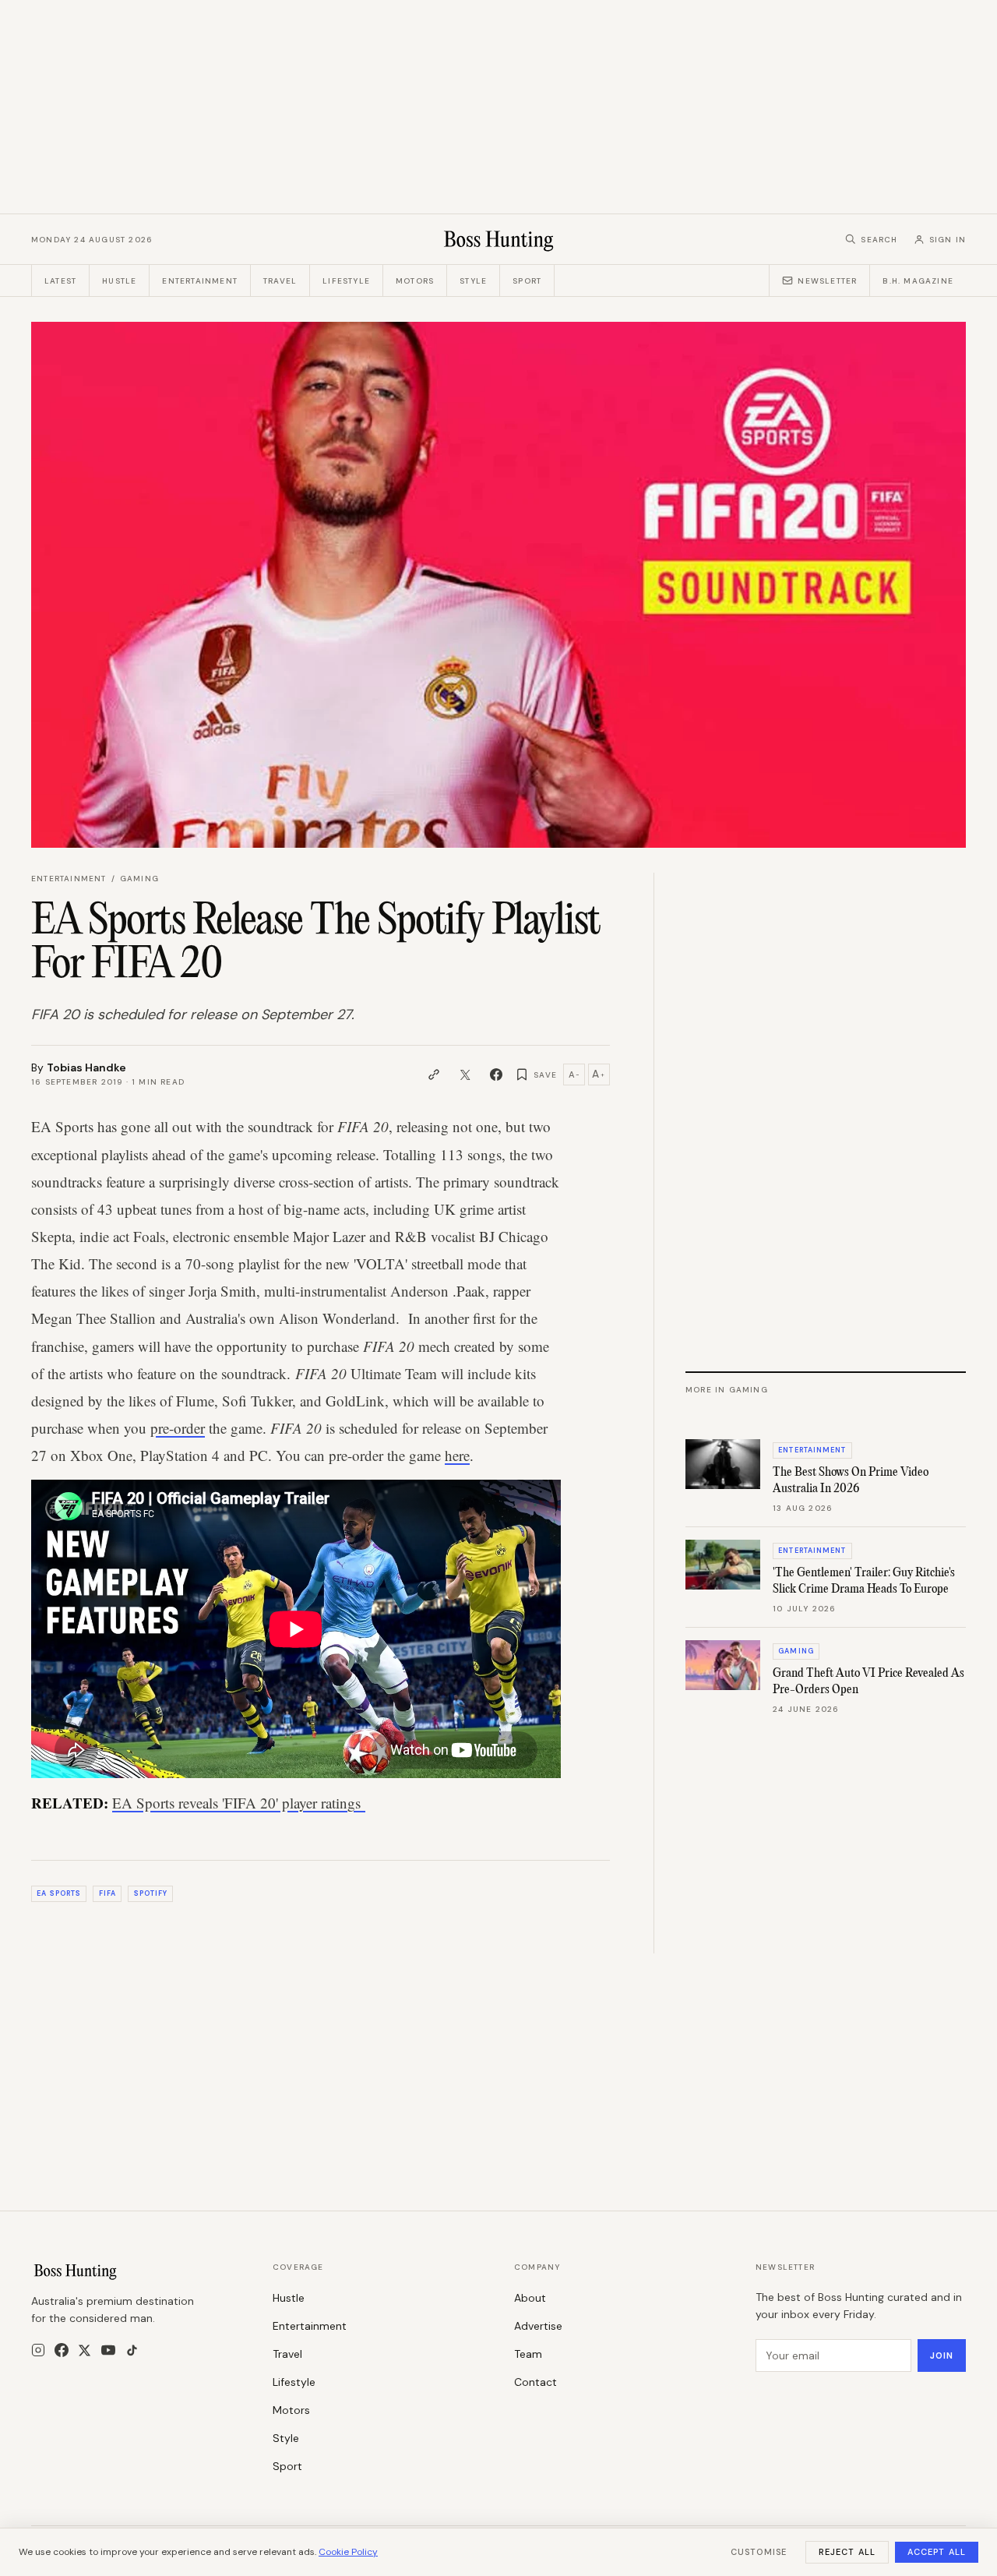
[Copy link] (434, 1075)
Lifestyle (346, 281)
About (530, 2298)
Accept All (937, 2552)
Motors (415, 281)
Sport (527, 281)
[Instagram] (38, 2350)
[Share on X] (465, 1075)
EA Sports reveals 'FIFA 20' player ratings (239, 1803)
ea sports (59, 1893)
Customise (759, 2552)
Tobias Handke (86, 1067)
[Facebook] (62, 2350)
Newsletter (827, 281)
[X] (85, 2350)
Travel (280, 281)
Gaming (139, 879)
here (457, 1455)
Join (942, 2355)
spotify (151, 1893)
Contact (535, 2382)
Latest (60, 281)
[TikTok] (132, 2350)
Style (473, 281)
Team (528, 2354)
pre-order (178, 1428)
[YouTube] (108, 2350)
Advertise (538, 2326)
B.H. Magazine (918, 281)
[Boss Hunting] (499, 239)
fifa (107, 1893)
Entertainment (200, 281)
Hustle (119, 281)
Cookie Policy (348, 2552)
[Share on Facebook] (496, 1075)
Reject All (847, 2552)
